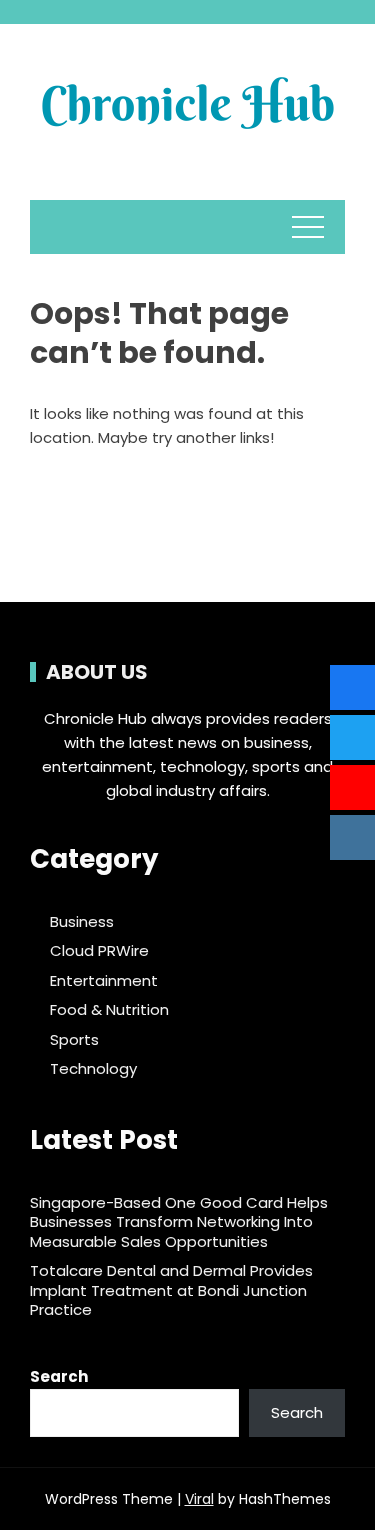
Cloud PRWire (99, 951)
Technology (93, 1069)
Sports (74, 1040)
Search (59, 1376)
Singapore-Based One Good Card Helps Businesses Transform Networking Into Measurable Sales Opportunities (179, 1222)
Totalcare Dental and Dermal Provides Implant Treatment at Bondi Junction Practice (171, 1290)
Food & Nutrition (109, 1010)
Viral (199, 1499)
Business (82, 922)
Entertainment (104, 981)
